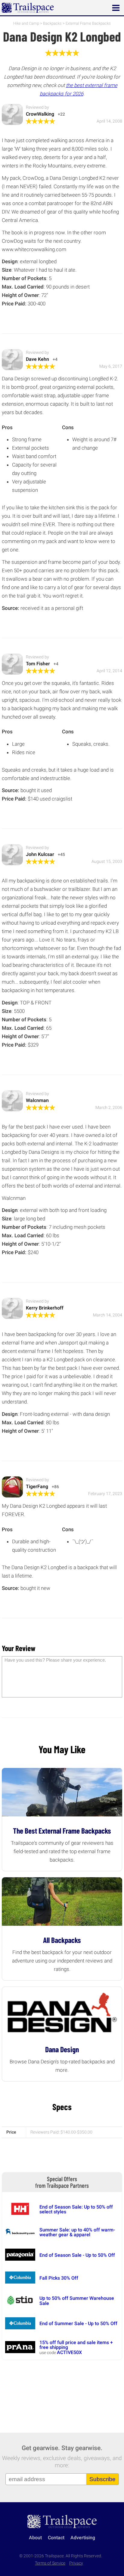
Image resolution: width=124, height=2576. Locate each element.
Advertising (83, 2538)
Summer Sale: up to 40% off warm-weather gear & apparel (77, 2232)
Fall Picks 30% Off (59, 2278)
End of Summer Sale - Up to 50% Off (78, 2323)
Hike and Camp (26, 23)
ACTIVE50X (69, 2352)
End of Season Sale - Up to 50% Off (77, 2255)
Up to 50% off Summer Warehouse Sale (77, 2301)
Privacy (76, 2563)
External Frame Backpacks (88, 23)
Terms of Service (50, 2563)
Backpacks (52, 23)
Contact (56, 2538)
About (35, 2538)
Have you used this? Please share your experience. (55, 1660)
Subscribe (102, 2479)
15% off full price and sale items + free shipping (76, 2345)
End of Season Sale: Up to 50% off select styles (76, 2209)
